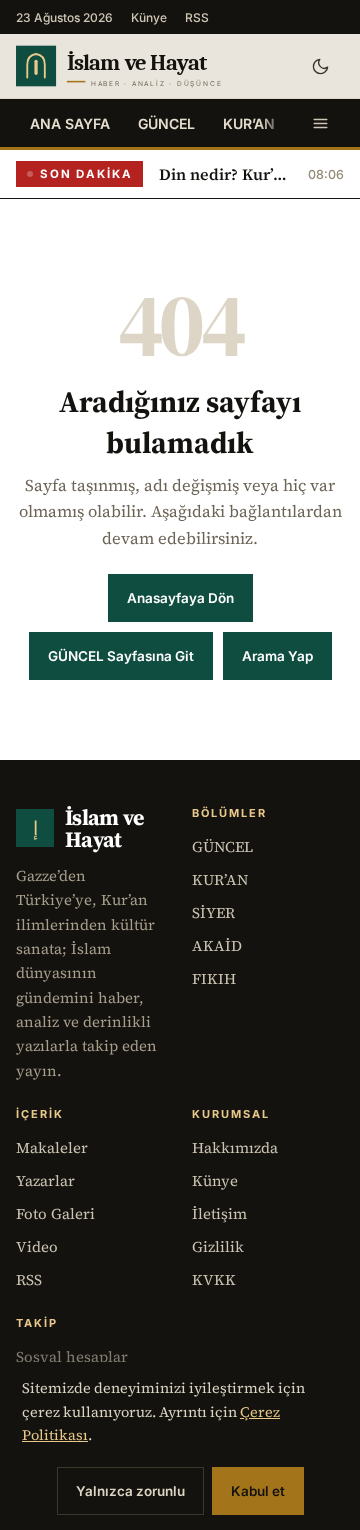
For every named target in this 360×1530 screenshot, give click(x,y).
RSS (197, 17)
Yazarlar (45, 1180)
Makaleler (52, 1147)
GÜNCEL (166, 123)
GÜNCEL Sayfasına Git (121, 656)
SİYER (213, 912)
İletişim (219, 1213)
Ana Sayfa (70, 123)
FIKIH (214, 978)
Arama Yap (277, 656)
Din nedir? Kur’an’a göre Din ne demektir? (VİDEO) (225, 174)
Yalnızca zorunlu (130, 1491)
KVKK (214, 1279)
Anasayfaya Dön (180, 598)
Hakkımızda (235, 1147)
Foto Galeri (55, 1213)
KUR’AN (249, 123)
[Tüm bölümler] (320, 123)
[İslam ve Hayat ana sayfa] (147, 65)
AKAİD (217, 945)
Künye (149, 17)
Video (37, 1246)
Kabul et (258, 1491)
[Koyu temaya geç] (320, 66)
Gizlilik (218, 1246)
